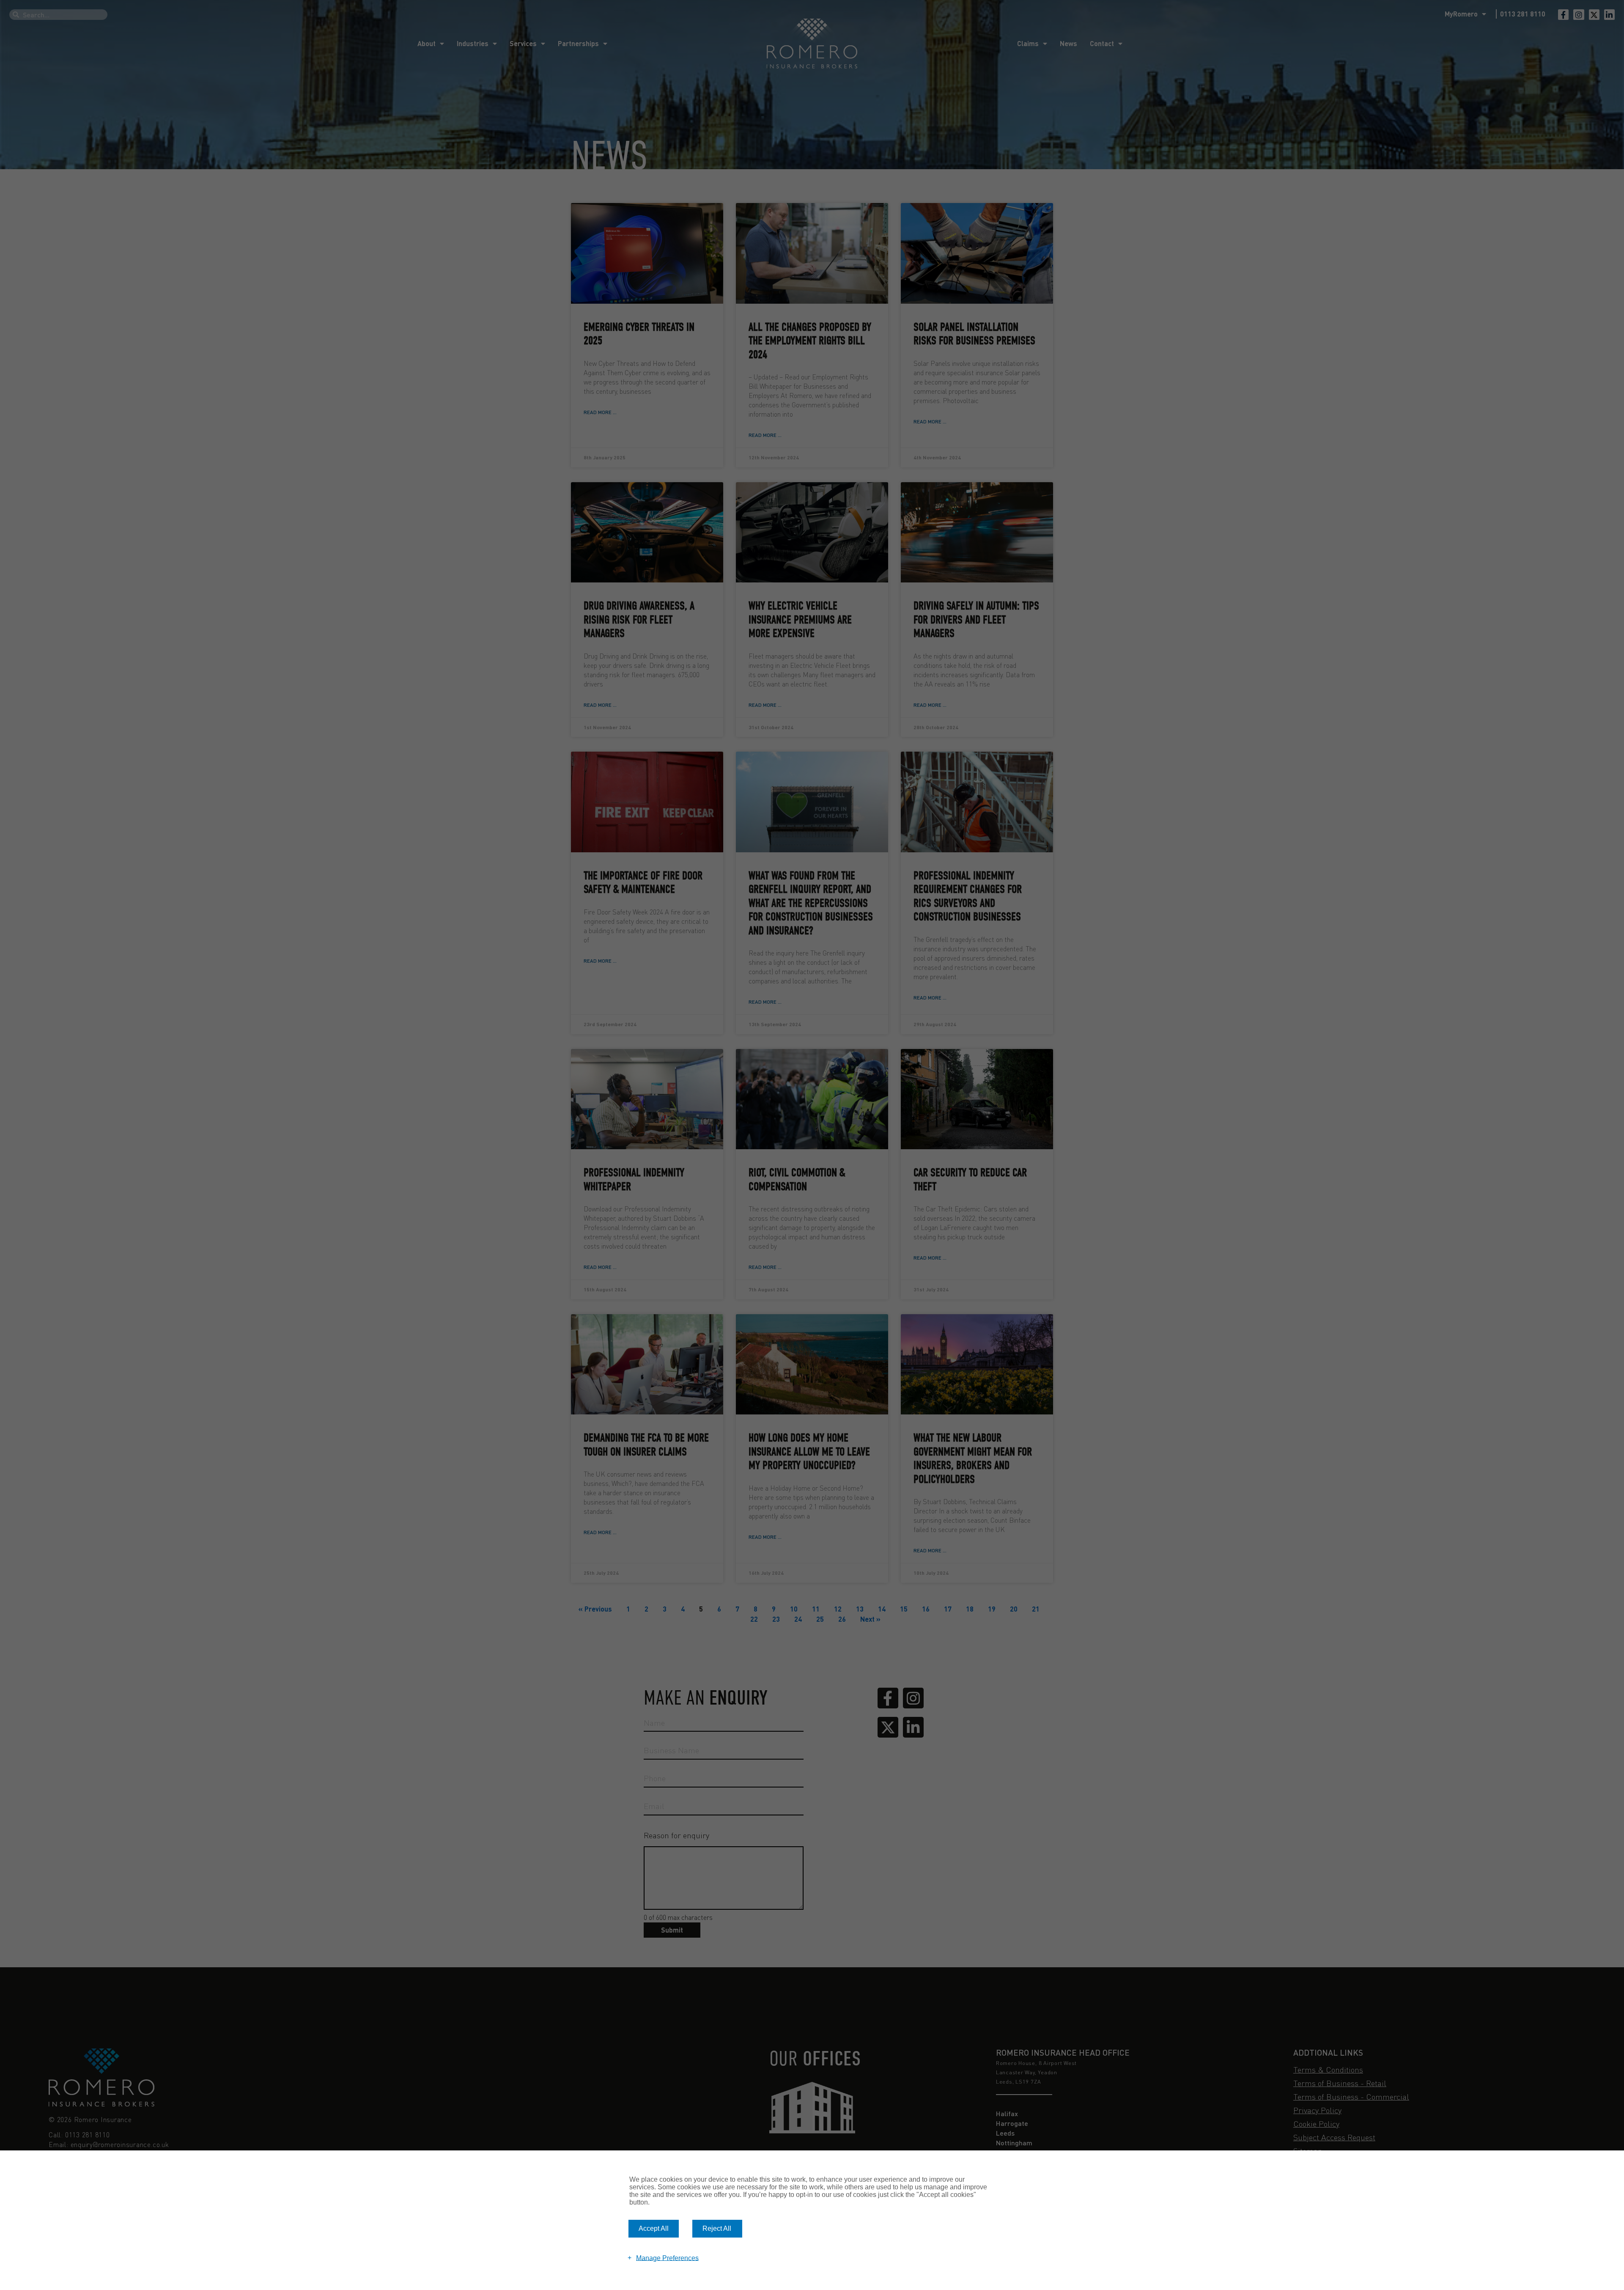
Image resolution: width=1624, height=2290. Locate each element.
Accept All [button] (654, 2228)
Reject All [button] (717, 2228)
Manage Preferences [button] (667, 2258)
